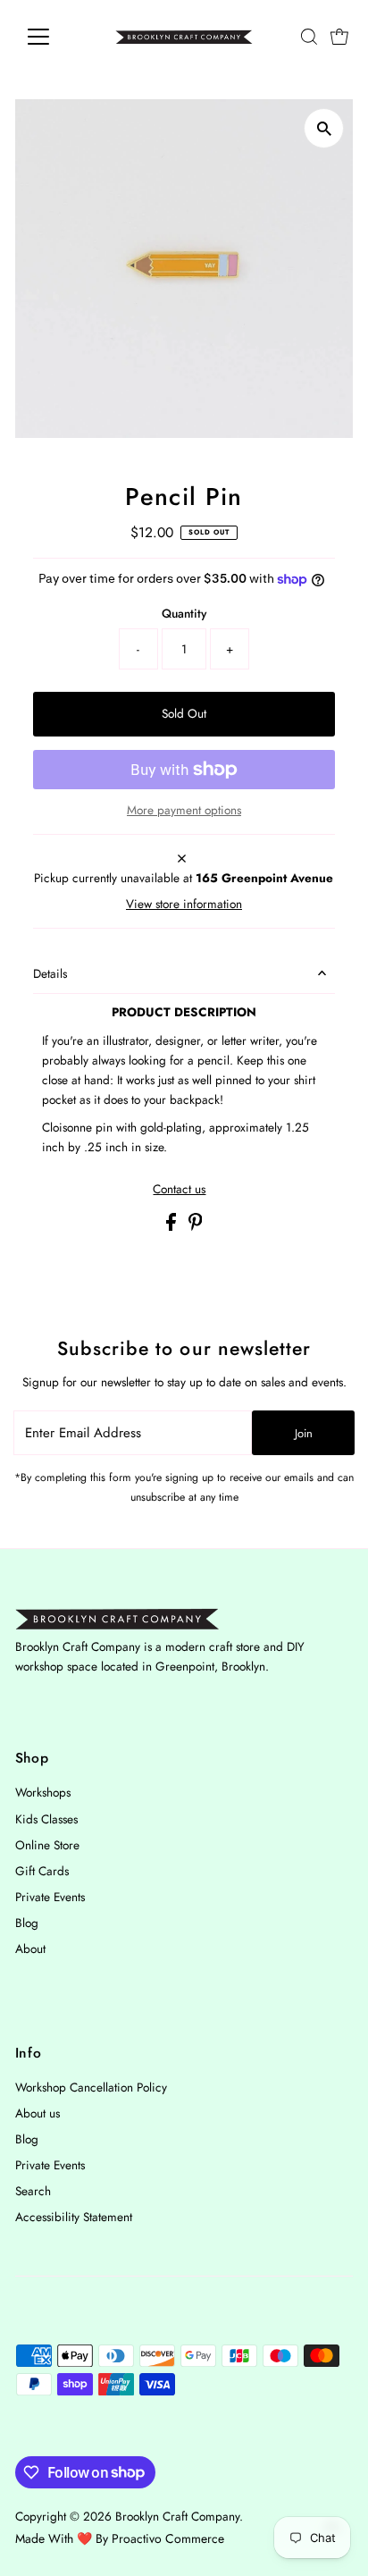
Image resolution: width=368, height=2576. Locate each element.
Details (50, 973)
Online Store (47, 1845)
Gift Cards (42, 1871)
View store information (184, 905)
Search (33, 2191)
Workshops (43, 1792)
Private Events (50, 1897)
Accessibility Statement (74, 2217)
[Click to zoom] (324, 128)
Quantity (184, 613)
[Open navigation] (55, 37)
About (30, 1949)
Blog (27, 1923)
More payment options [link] (184, 810)
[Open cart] (339, 37)
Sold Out (184, 713)
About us (38, 2113)
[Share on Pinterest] (196, 1226)
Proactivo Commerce (168, 2538)
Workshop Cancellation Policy (91, 2087)
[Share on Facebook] (173, 1226)
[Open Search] (309, 37)
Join (304, 1433)
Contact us (179, 1190)
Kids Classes (46, 1819)
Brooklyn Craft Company (177, 2516)
